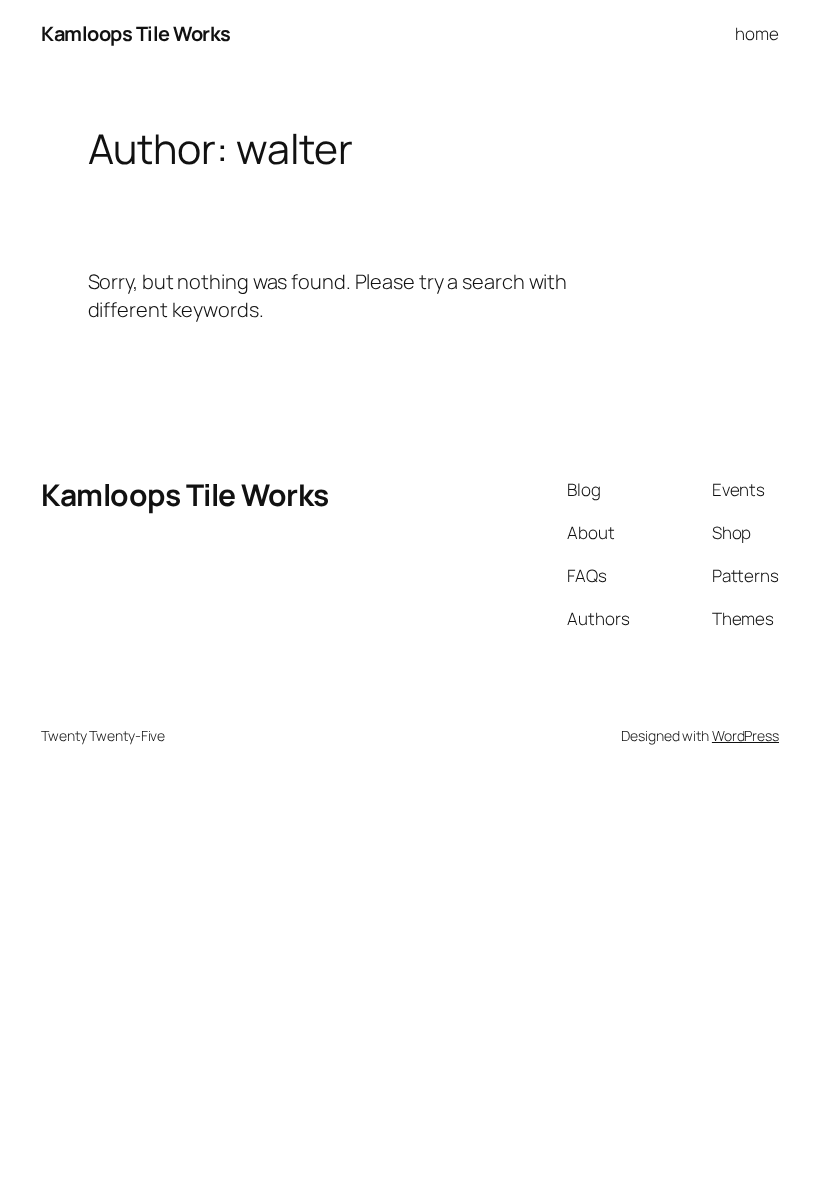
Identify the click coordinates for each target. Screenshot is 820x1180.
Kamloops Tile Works (136, 33)
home (757, 33)
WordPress (745, 735)
